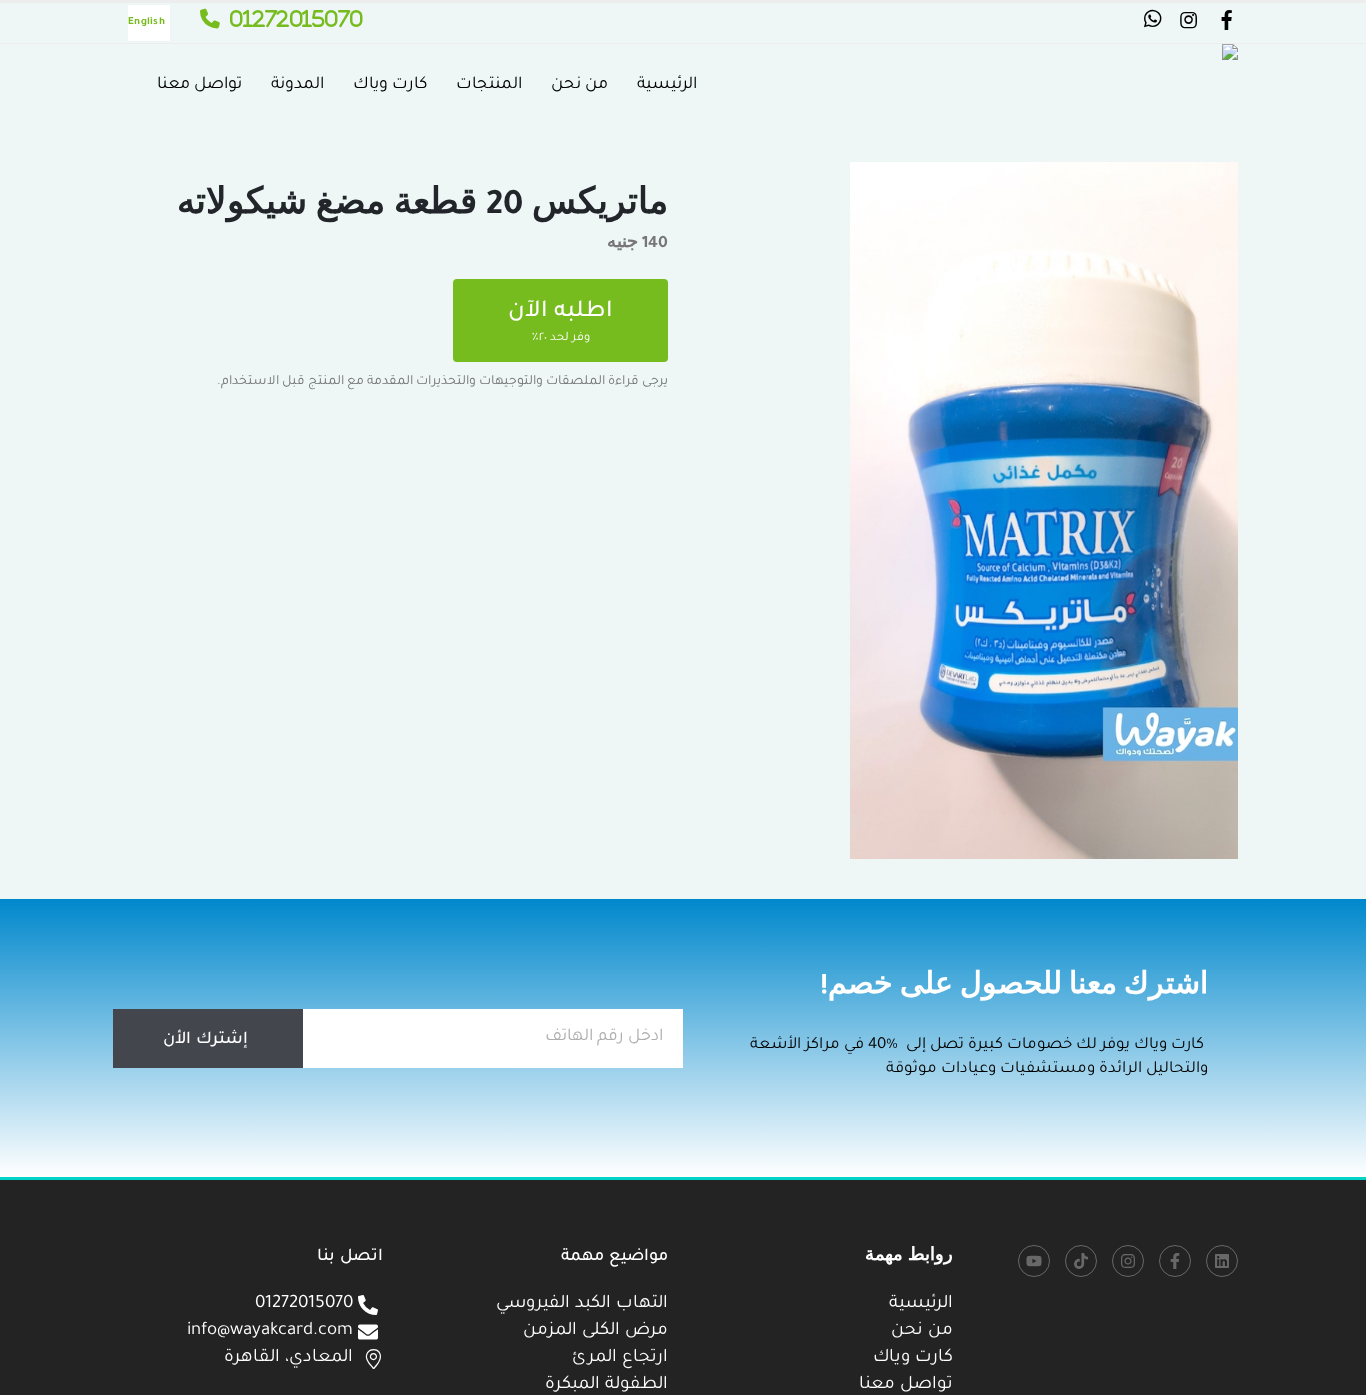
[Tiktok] (1081, 1261)
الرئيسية (667, 85)
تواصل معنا (199, 85)
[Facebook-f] (1175, 1261)
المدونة (297, 85)
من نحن (579, 85)
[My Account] (1226, 24)
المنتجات (489, 85)
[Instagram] (1128, 1261)
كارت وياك (390, 85)
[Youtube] (1034, 1261)
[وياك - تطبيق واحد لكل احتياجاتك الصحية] (1153, 85)
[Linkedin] (1222, 1261)
